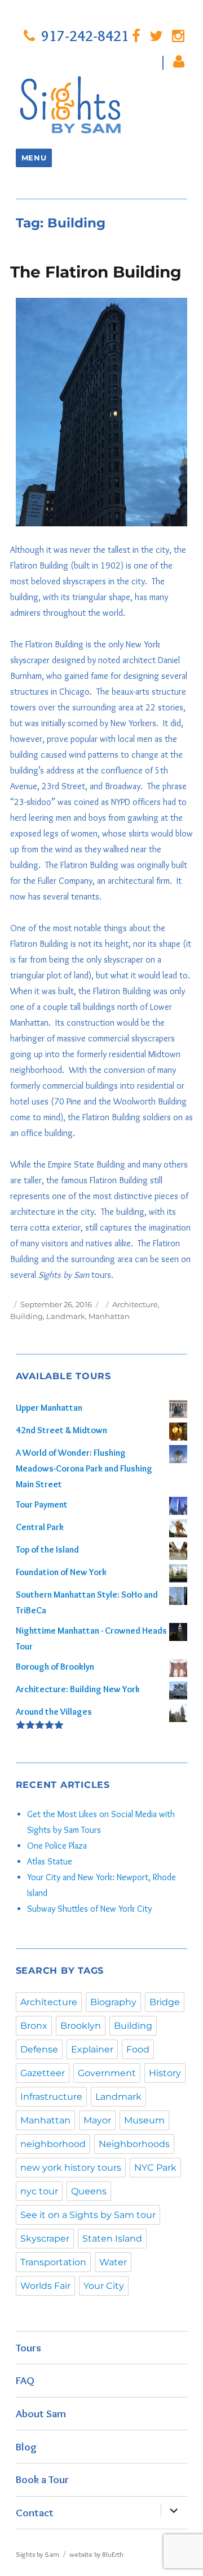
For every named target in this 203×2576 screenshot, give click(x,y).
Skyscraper (45, 2239)
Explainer (92, 2049)
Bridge (165, 2002)
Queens (89, 2191)
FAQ (25, 2380)
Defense (39, 2049)
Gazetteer (43, 2073)
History (165, 2073)
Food (138, 2049)
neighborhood (53, 2144)
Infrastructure (51, 2097)
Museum (144, 2120)
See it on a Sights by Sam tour (88, 2215)
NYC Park (155, 2168)
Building (27, 1316)
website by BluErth (96, 2554)
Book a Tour (42, 2479)
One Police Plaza (57, 1846)
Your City (104, 2286)
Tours (28, 2347)
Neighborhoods (134, 2144)
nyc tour (39, 2191)
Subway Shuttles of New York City (89, 1909)
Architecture (135, 1304)
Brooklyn (81, 2026)
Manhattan (109, 1316)
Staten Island (112, 2239)
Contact (35, 2512)
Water (113, 2262)
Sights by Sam (37, 2554)
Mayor (97, 2120)
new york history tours (71, 2168)
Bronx (34, 2026)
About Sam (41, 2413)
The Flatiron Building (96, 272)
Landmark (66, 1316)
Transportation (53, 2262)
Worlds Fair (45, 2286)
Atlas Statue (50, 1861)
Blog (26, 2447)
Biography (113, 2002)
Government (107, 2073)
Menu (34, 158)
